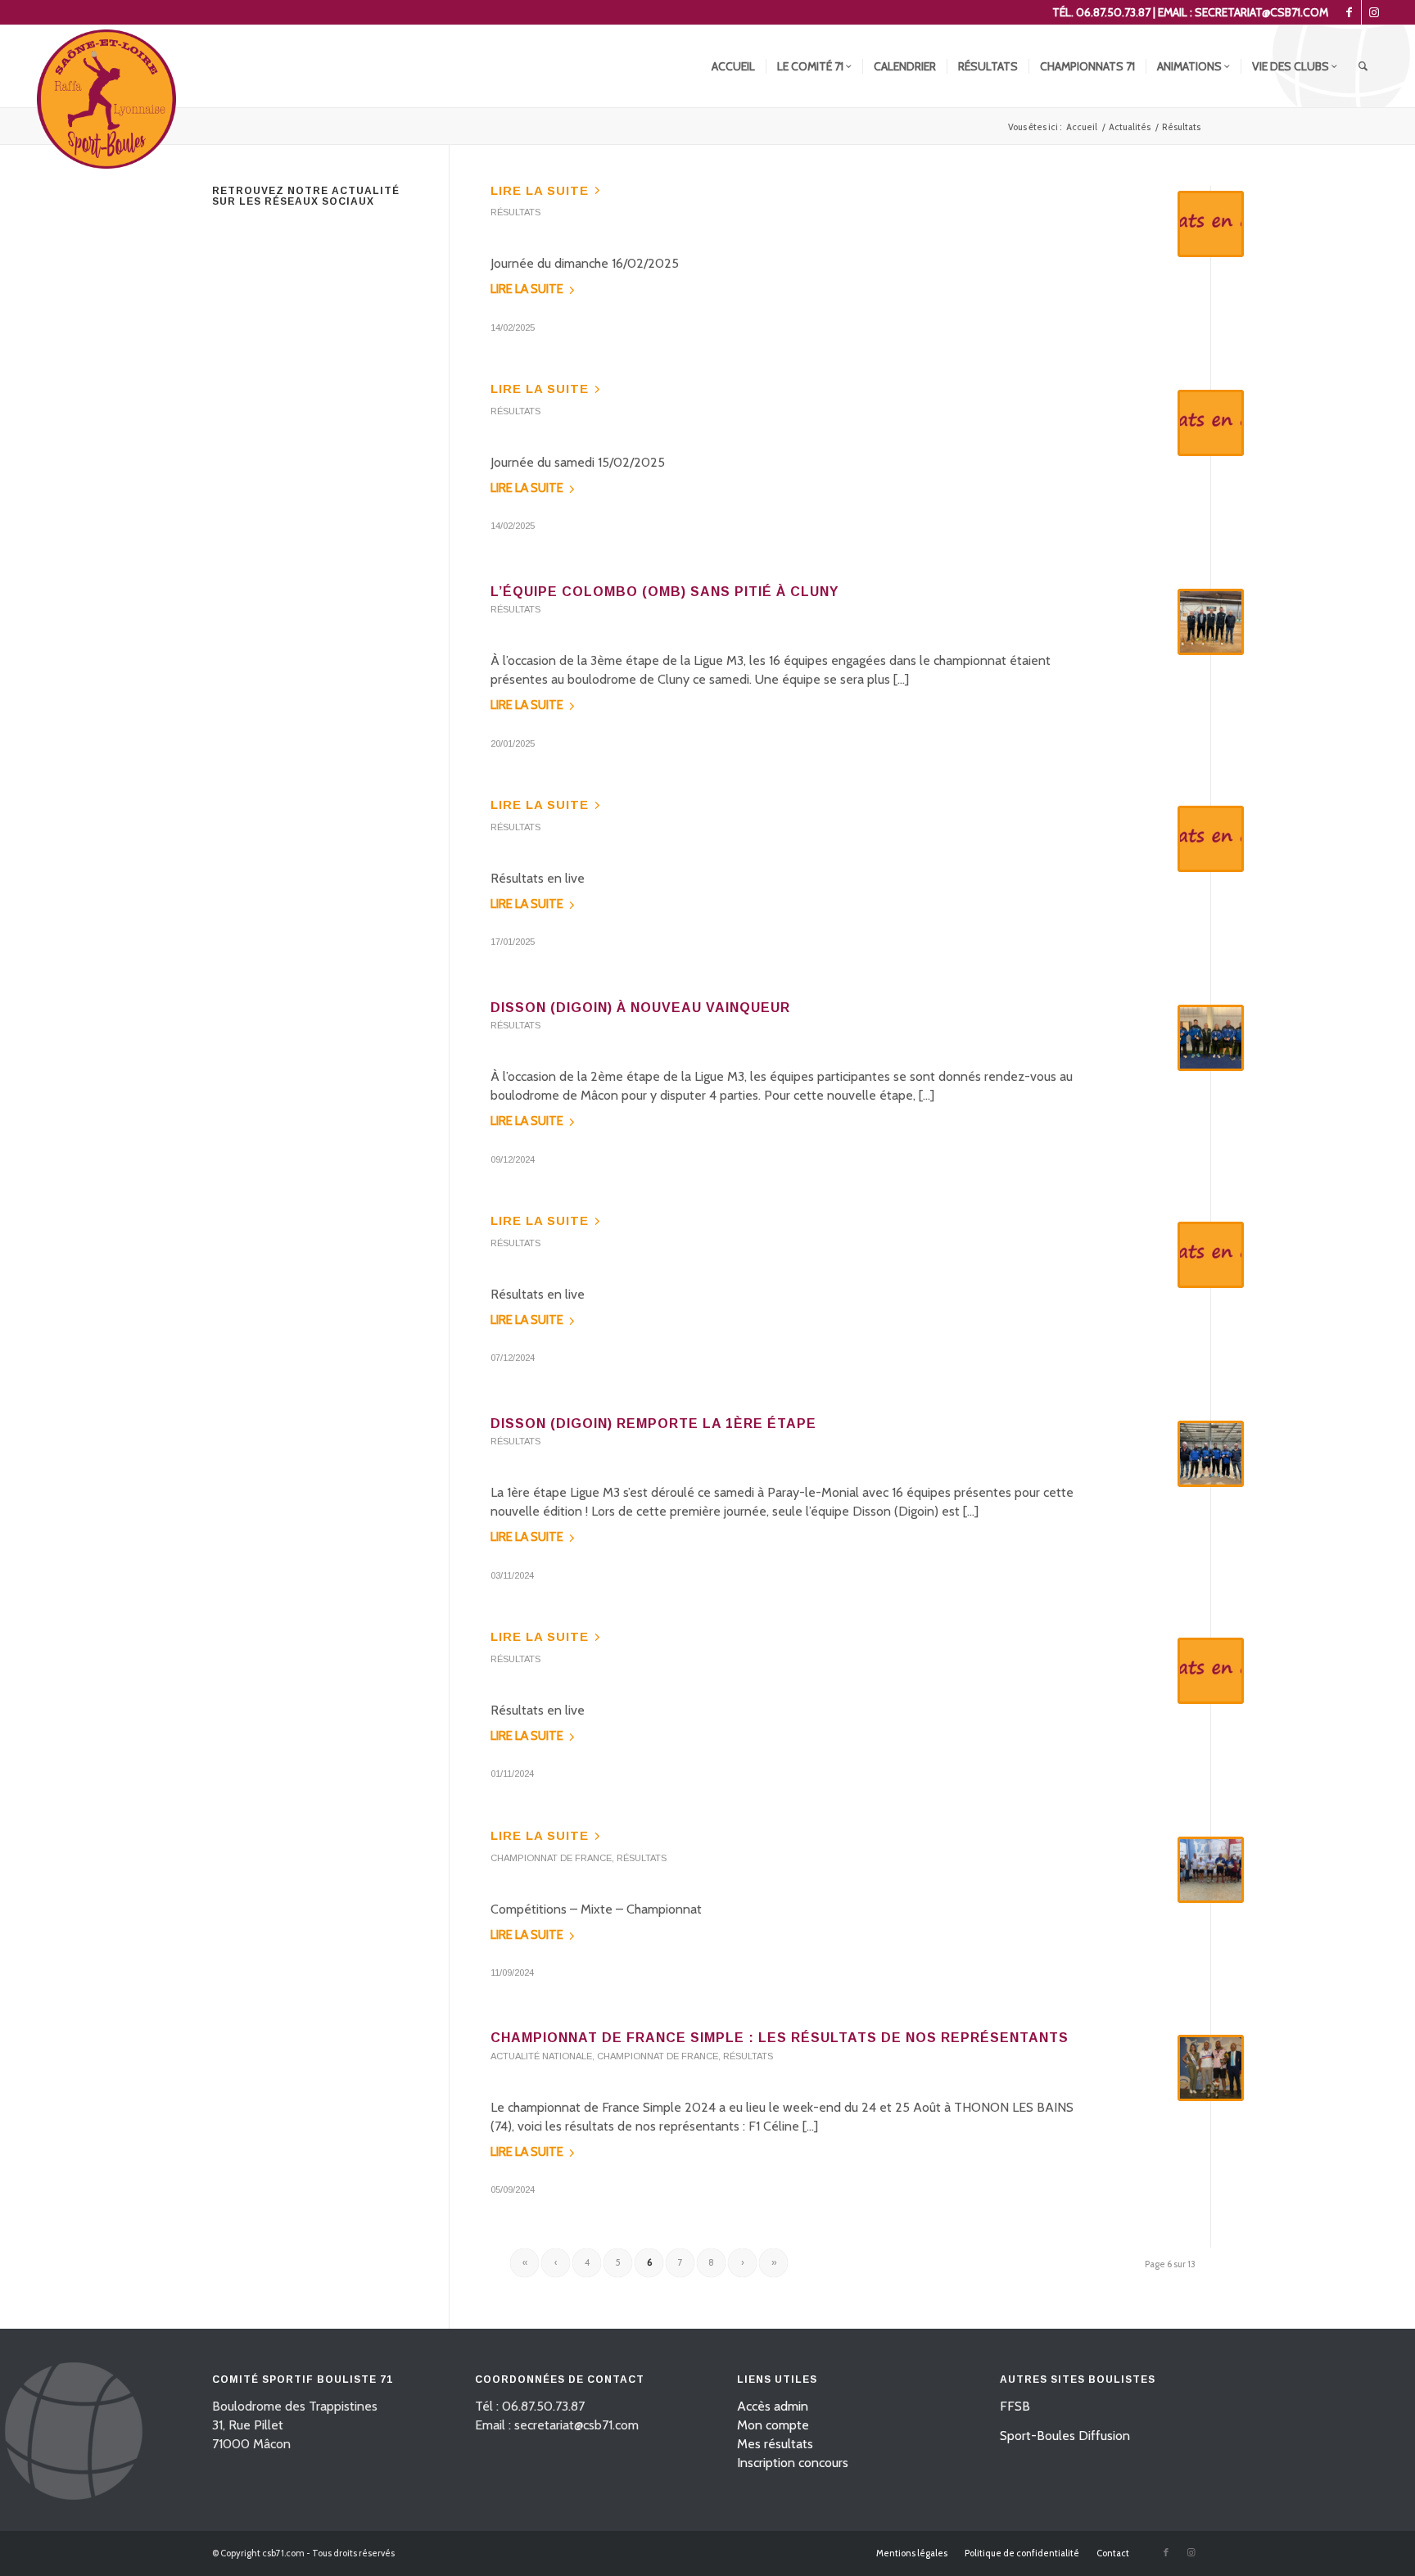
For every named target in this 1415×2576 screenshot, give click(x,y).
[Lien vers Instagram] (1374, 12)
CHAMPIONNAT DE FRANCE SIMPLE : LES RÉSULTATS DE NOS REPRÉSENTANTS (780, 2038)
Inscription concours (793, 2463)
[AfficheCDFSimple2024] (1211, 2068)
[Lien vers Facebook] (1349, 12)
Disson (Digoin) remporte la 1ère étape (653, 1424)
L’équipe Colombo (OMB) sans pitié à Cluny (665, 592)
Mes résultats (775, 2444)
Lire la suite (540, 190)
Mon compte (773, 2425)
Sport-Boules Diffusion (1065, 2436)
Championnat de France (551, 1858)
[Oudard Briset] (1211, 1870)
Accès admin (773, 2406)
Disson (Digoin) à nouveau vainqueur (640, 1008)
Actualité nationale (541, 2056)
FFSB (1015, 2406)
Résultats (515, 212)
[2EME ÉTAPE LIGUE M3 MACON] (1211, 1038)
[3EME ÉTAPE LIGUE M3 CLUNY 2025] (1211, 622)
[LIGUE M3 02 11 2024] (1211, 1454)
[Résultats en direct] (1211, 224)
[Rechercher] (1363, 66)
